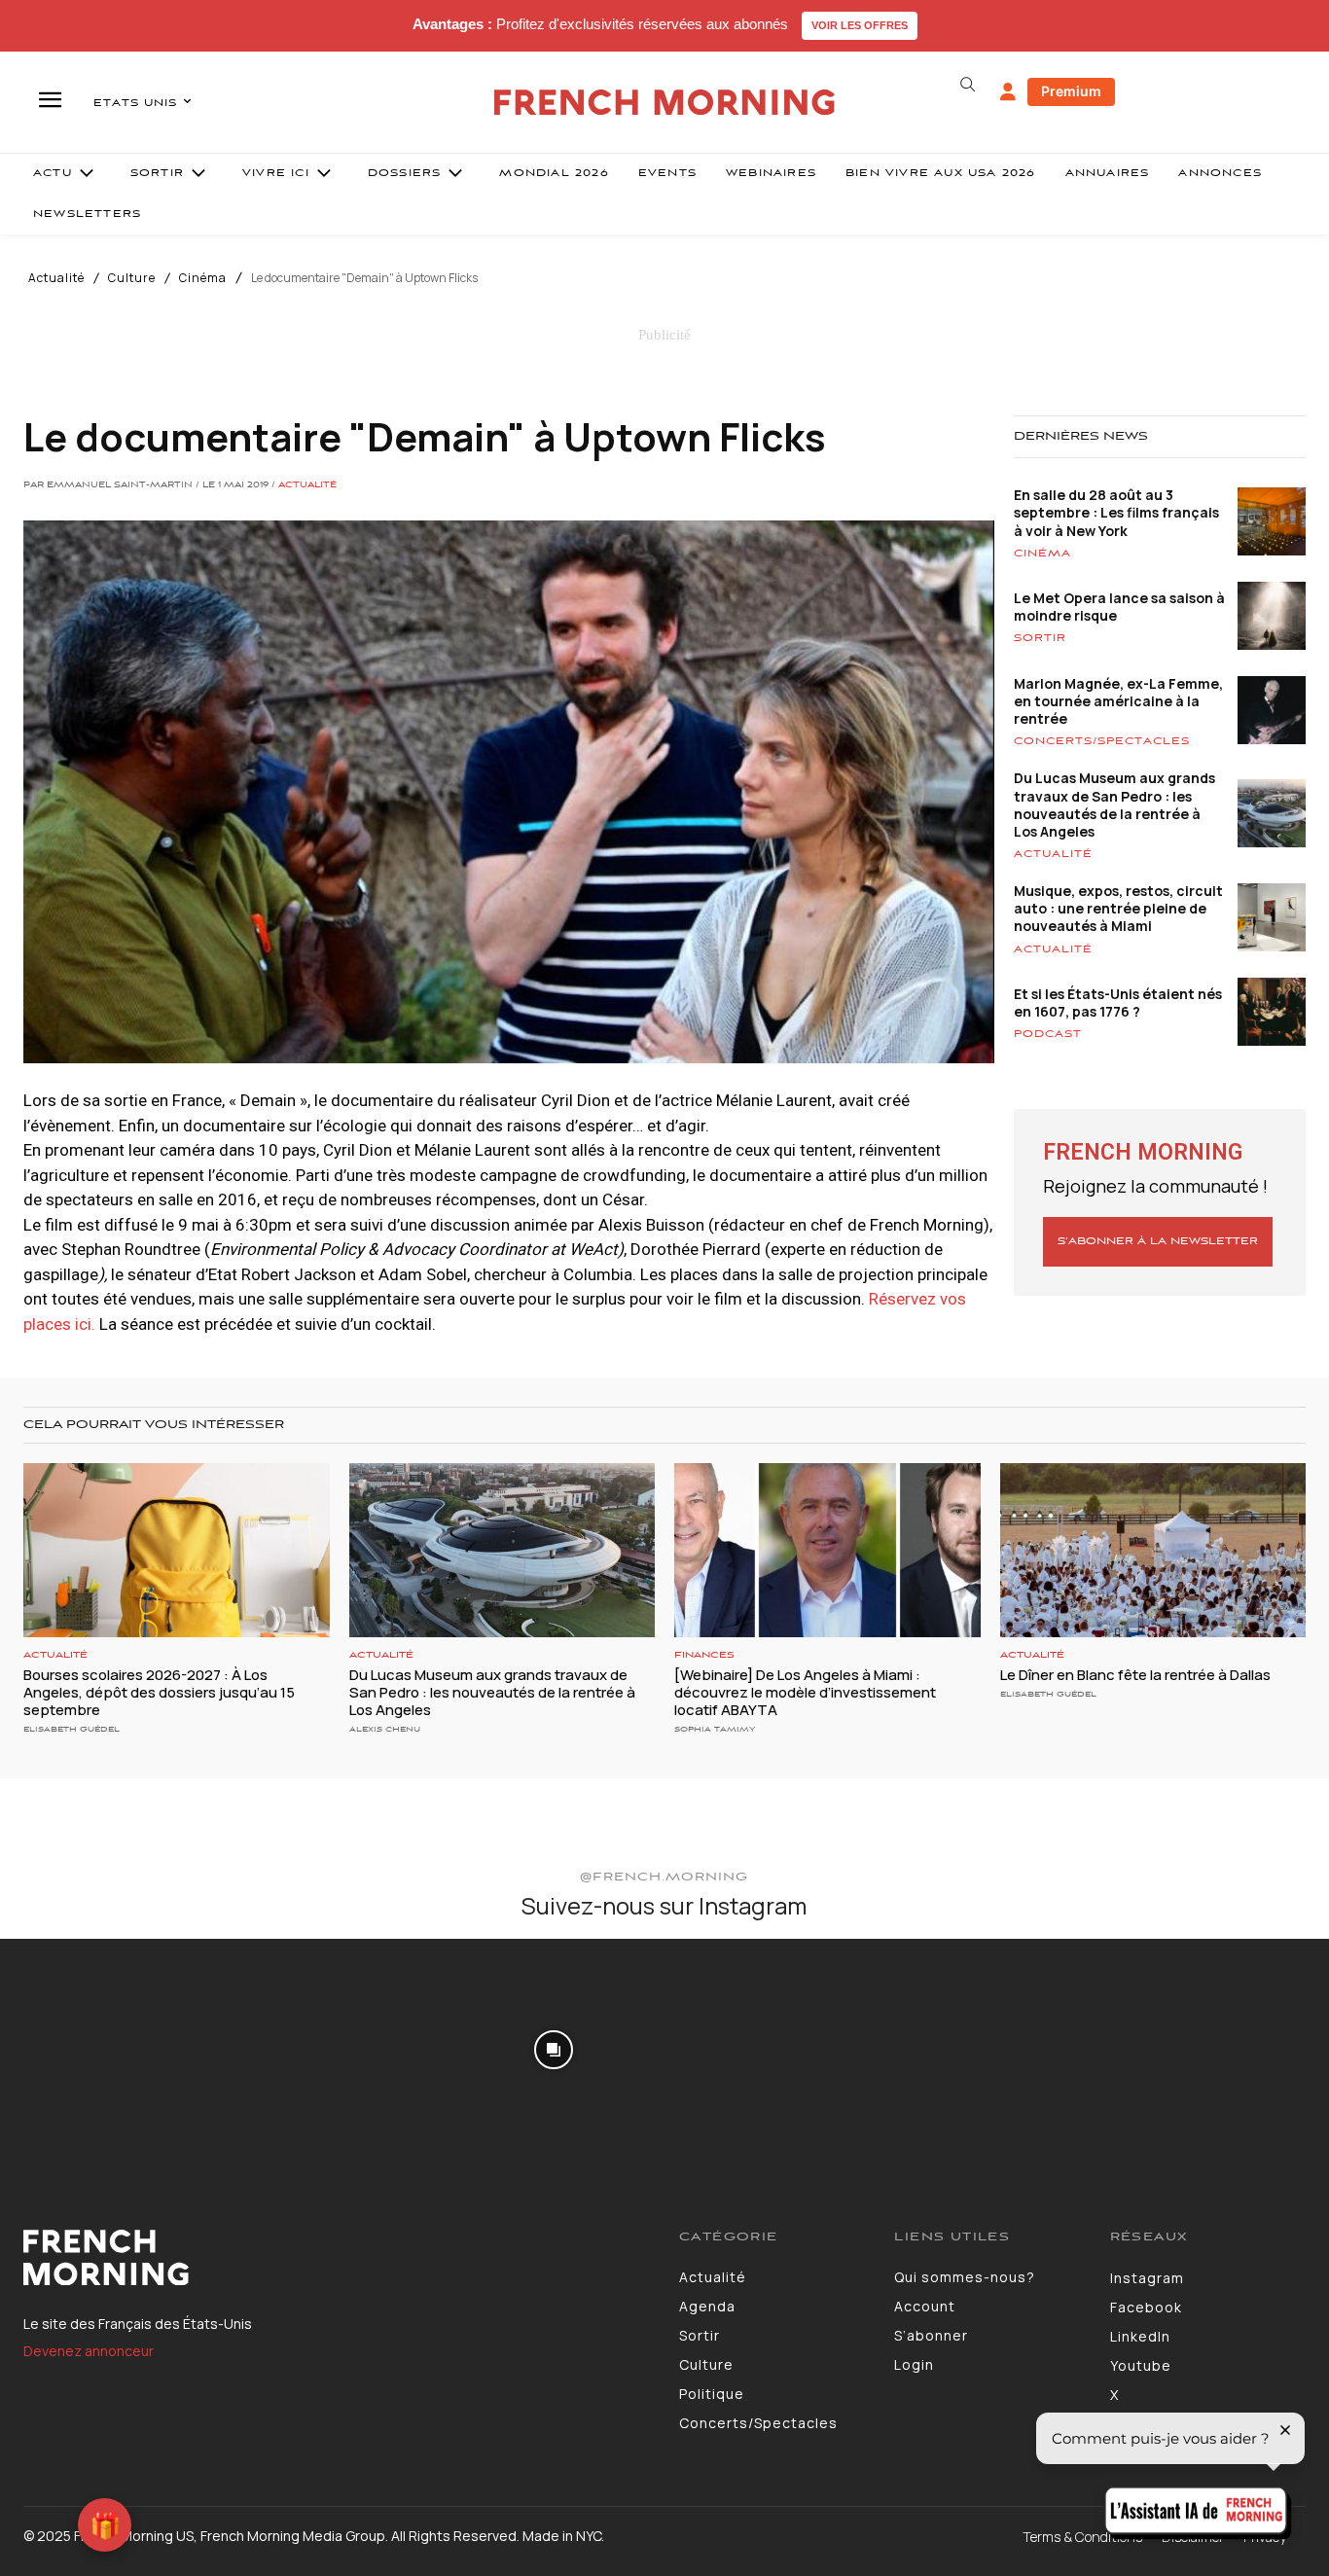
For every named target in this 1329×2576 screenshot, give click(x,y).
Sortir (1040, 638)
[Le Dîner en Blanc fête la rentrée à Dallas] (1153, 1550)
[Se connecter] (1008, 92)
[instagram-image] (109, 2048)
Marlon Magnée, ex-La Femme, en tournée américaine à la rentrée (1118, 701)
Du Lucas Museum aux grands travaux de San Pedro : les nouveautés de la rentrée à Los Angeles (1114, 805)
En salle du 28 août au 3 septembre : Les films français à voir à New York (1116, 512)
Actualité (56, 278)
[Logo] (337, 2258)
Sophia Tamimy (715, 1729)
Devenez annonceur (89, 2351)
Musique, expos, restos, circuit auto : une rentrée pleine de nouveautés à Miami (1118, 908)
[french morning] (664, 103)
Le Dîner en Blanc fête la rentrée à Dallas (1135, 1675)
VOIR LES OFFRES (860, 25)
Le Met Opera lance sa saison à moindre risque (1119, 607)
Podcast (1048, 1034)
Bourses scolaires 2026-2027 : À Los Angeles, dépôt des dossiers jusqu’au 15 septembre (159, 1692)
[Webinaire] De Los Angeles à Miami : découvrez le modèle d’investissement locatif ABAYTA (805, 1692)
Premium (1071, 91)
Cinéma (203, 278)
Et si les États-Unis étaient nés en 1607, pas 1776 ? (1118, 1002)
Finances (704, 1655)
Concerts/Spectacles (1102, 741)
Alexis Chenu (385, 1729)
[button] (968, 85)
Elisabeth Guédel (72, 1729)
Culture (132, 278)
